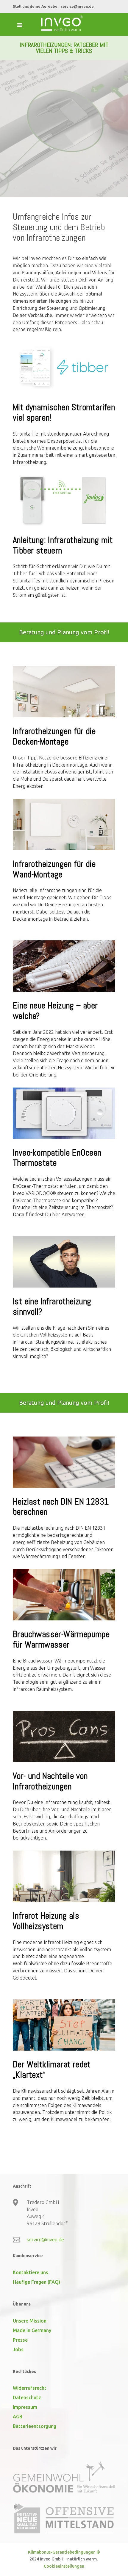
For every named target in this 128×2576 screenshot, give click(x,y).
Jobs (18, 2349)
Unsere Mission (30, 2321)
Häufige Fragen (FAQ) (36, 2282)
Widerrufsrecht (30, 2388)
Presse (20, 2340)
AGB (18, 2417)
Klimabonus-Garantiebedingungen (62, 2552)
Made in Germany (32, 2330)
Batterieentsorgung (35, 2426)
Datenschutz (27, 2397)
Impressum (25, 2407)
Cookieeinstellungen (64, 2566)
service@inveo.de (77, 6)
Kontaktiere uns (31, 2272)
